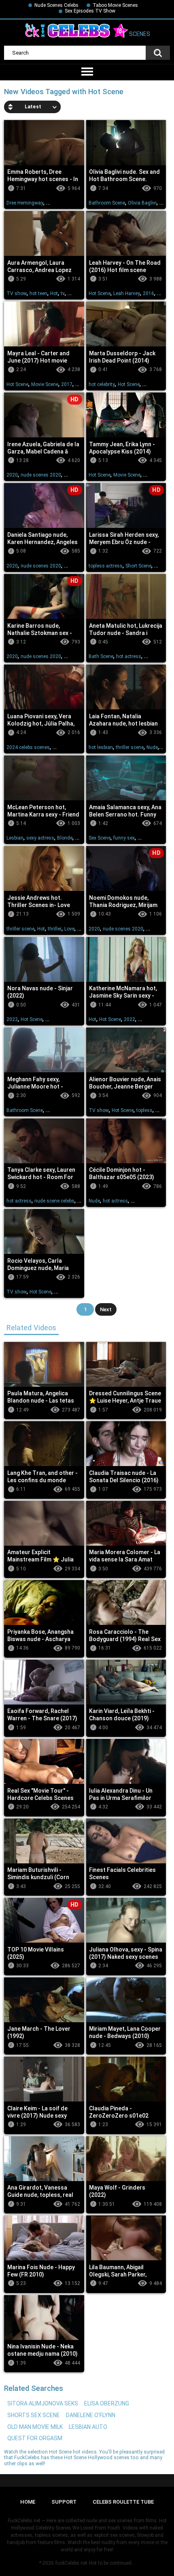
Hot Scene (100, 293)
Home (28, 2502)
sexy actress (40, 838)
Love (69, 929)
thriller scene (130, 747)
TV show (17, 293)
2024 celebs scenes (28, 747)
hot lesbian (101, 747)
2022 (12, 1019)
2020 (12, 475)
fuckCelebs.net (71, 2563)
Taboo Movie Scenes (115, 5)
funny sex (124, 838)
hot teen (38, 293)
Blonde (65, 838)
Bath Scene (101, 656)
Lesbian (15, 838)
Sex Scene (100, 838)
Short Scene (138, 566)
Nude (152, 747)
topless (144, 1110)
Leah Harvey (127, 293)
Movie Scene (45, 384)
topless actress (106, 566)
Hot (54, 293)
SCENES (139, 34)
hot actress (129, 656)
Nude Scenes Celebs (56, 5)
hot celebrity (102, 384)
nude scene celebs (54, 1201)
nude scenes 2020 (41, 475)
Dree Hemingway (25, 203)
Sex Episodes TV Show (90, 11)
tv (63, 293)
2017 (67, 384)
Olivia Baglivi (142, 203)
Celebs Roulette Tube (123, 2502)
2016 (149, 293)
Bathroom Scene (107, 203)
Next (106, 1309)
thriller (55, 929)
